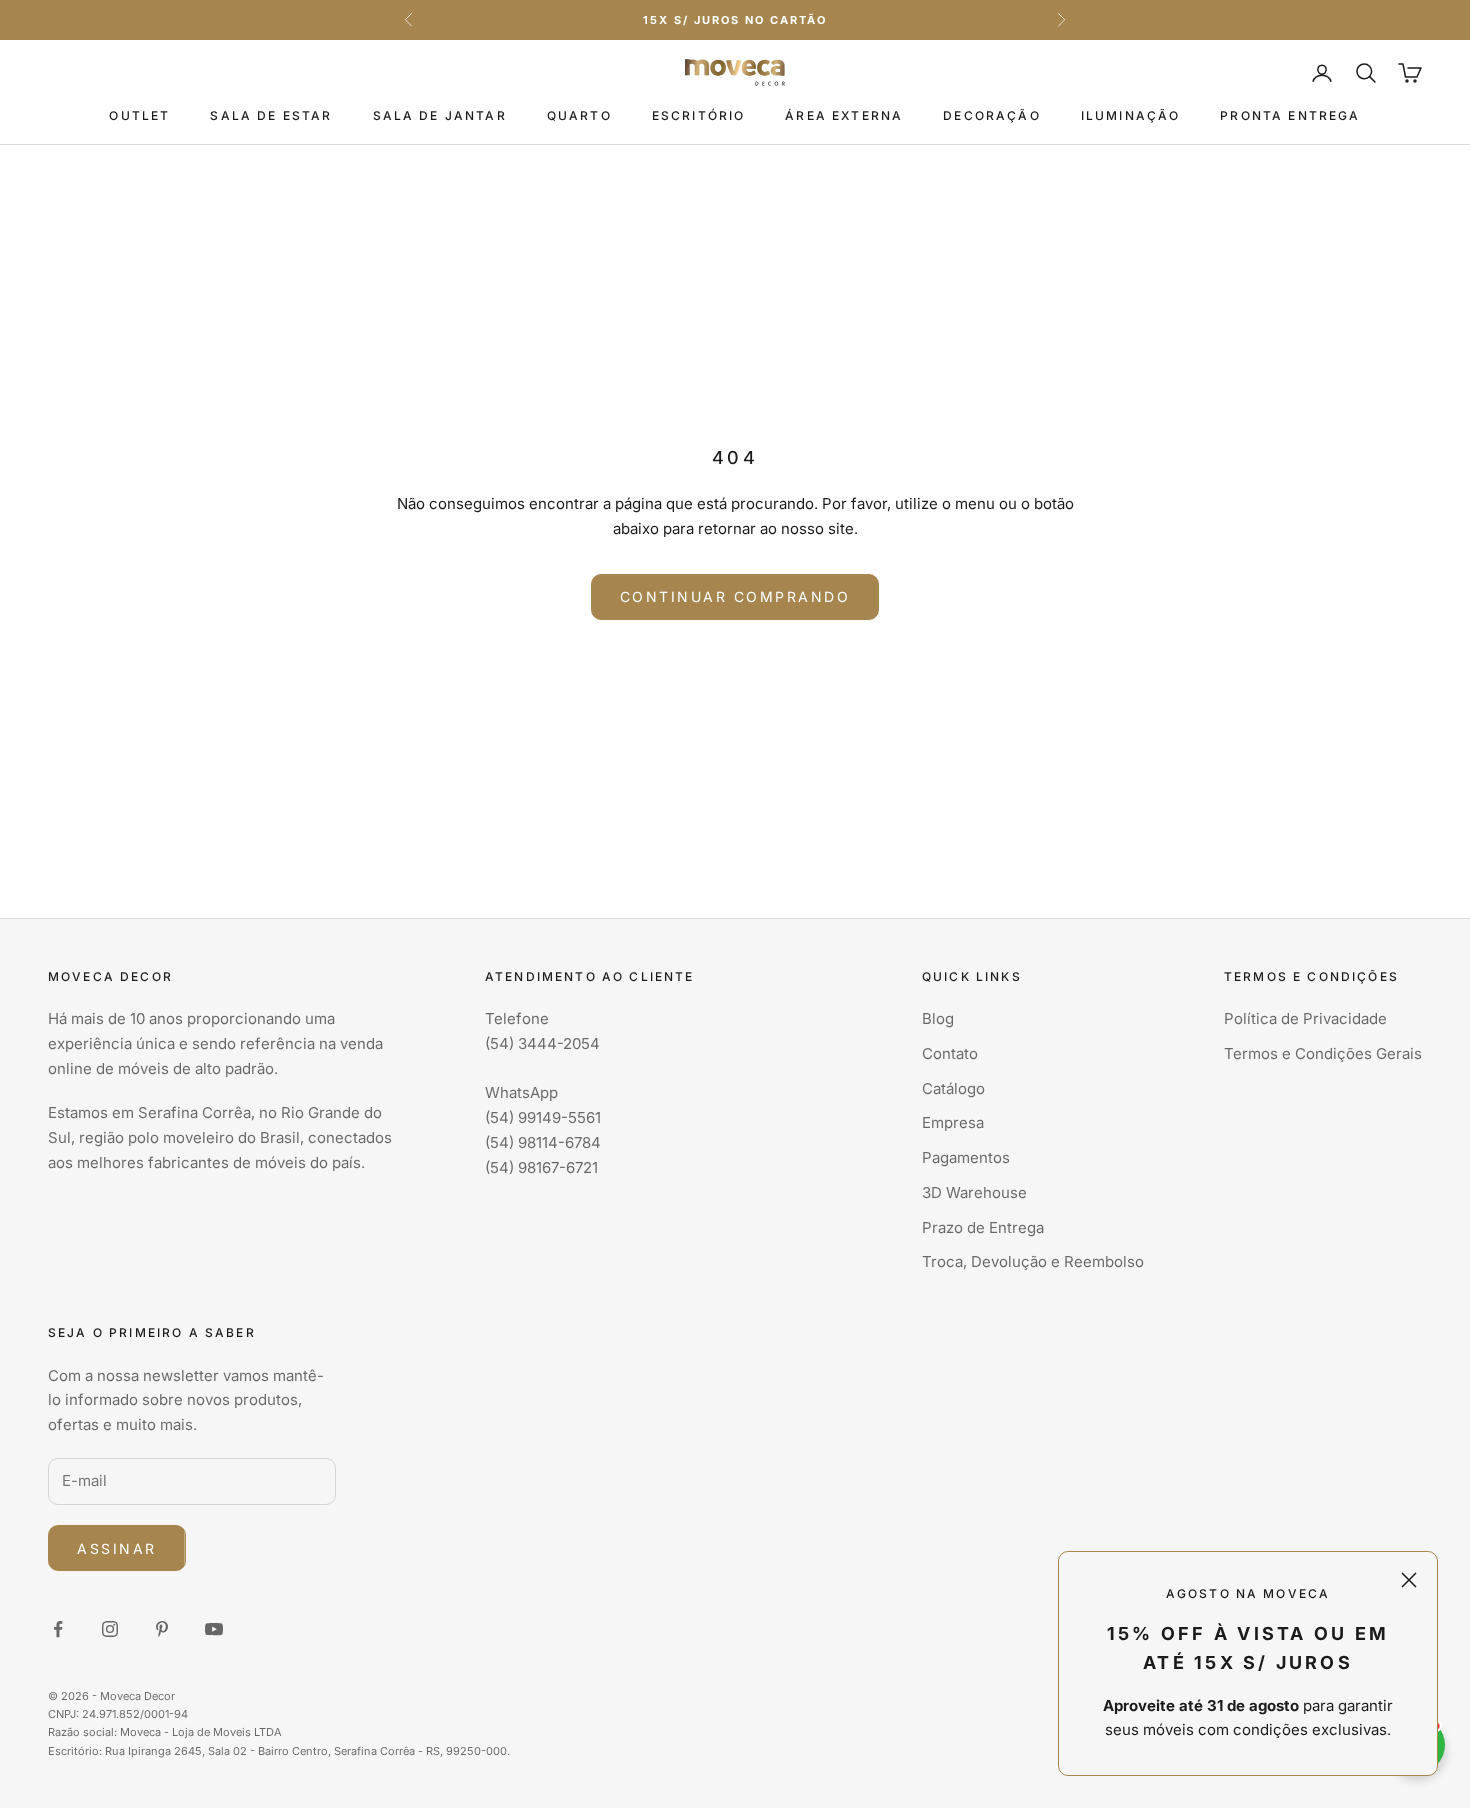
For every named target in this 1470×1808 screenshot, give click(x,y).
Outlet (139, 115)
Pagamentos (966, 1157)
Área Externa (844, 115)
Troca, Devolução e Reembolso (1033, 1261)
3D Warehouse (974, 1192)
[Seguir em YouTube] (214, 1629)
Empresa (953, 1122)
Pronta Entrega (1290, 115)
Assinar (117, 1548)
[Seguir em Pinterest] (162, 1629)
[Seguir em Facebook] (58, 1629)
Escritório (699, 115)
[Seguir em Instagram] (110, 1629)
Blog (938, 1018)
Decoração (991, 115)
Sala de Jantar (440, 115)
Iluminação (1131, 115)
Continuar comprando (735, 596)
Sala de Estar (271, 115)
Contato (950, 1053)
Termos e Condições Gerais (1323, 1053)
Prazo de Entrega (983, 1227)
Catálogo (953, 1088)
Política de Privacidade (1305, 1018)
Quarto (579, 115)
